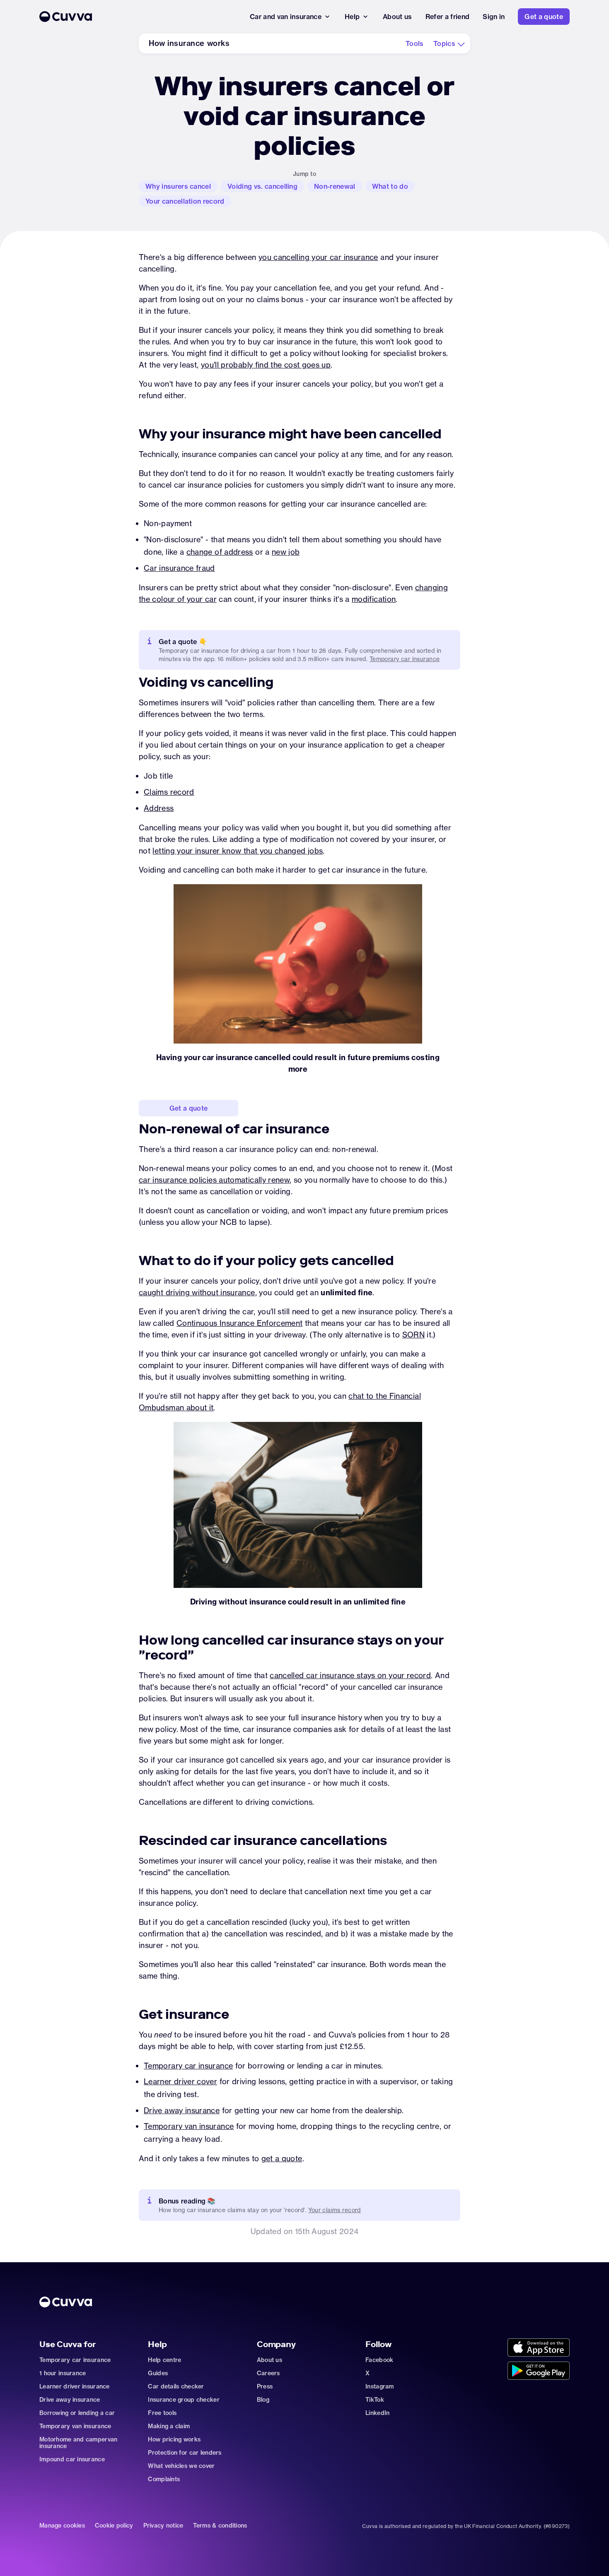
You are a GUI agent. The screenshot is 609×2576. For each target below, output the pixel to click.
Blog (263, 2400)
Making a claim (169, 2426)
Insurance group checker (184, 2400)
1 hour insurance (63, 2373)
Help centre (164, 2360)
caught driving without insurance (197, 1293)
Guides (158, 2373)
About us (269, 2360)
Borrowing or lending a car (77, 2413)
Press (265, 2386)
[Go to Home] (138, 17)
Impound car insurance (72, 2459)
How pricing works (174, 2439)
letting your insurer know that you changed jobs (238, 851)
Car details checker (176, 2386)
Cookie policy (114, 2526)
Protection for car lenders (185, 2453)
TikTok (375, 2400)
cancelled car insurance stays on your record (350, 1675)
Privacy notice (163, 2526)
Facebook (379, 2360)
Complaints (164, 2479)
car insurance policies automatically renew (214, 1180)
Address (159, 808)
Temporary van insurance (189, 2126)
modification (374, 599)
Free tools (162, 2413)
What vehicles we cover (181, 2466)
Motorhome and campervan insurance (78, 2443)
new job (286, 552)
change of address (220, 552)
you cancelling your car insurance (318, 257)
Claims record (169, 792)
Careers (268, 2373)
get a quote (282, 2159)
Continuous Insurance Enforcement (240, 1323)
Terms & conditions (220, 2526)
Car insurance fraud (179, 568)
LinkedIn (377, 2413)
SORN (413, 1335)
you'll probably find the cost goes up (266, 365)
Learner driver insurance (75, 2386)
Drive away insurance (182, 2111)
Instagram (380, 2386)
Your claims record (335, 2210)
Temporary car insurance (405, 659)
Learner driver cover (180, 2082)
